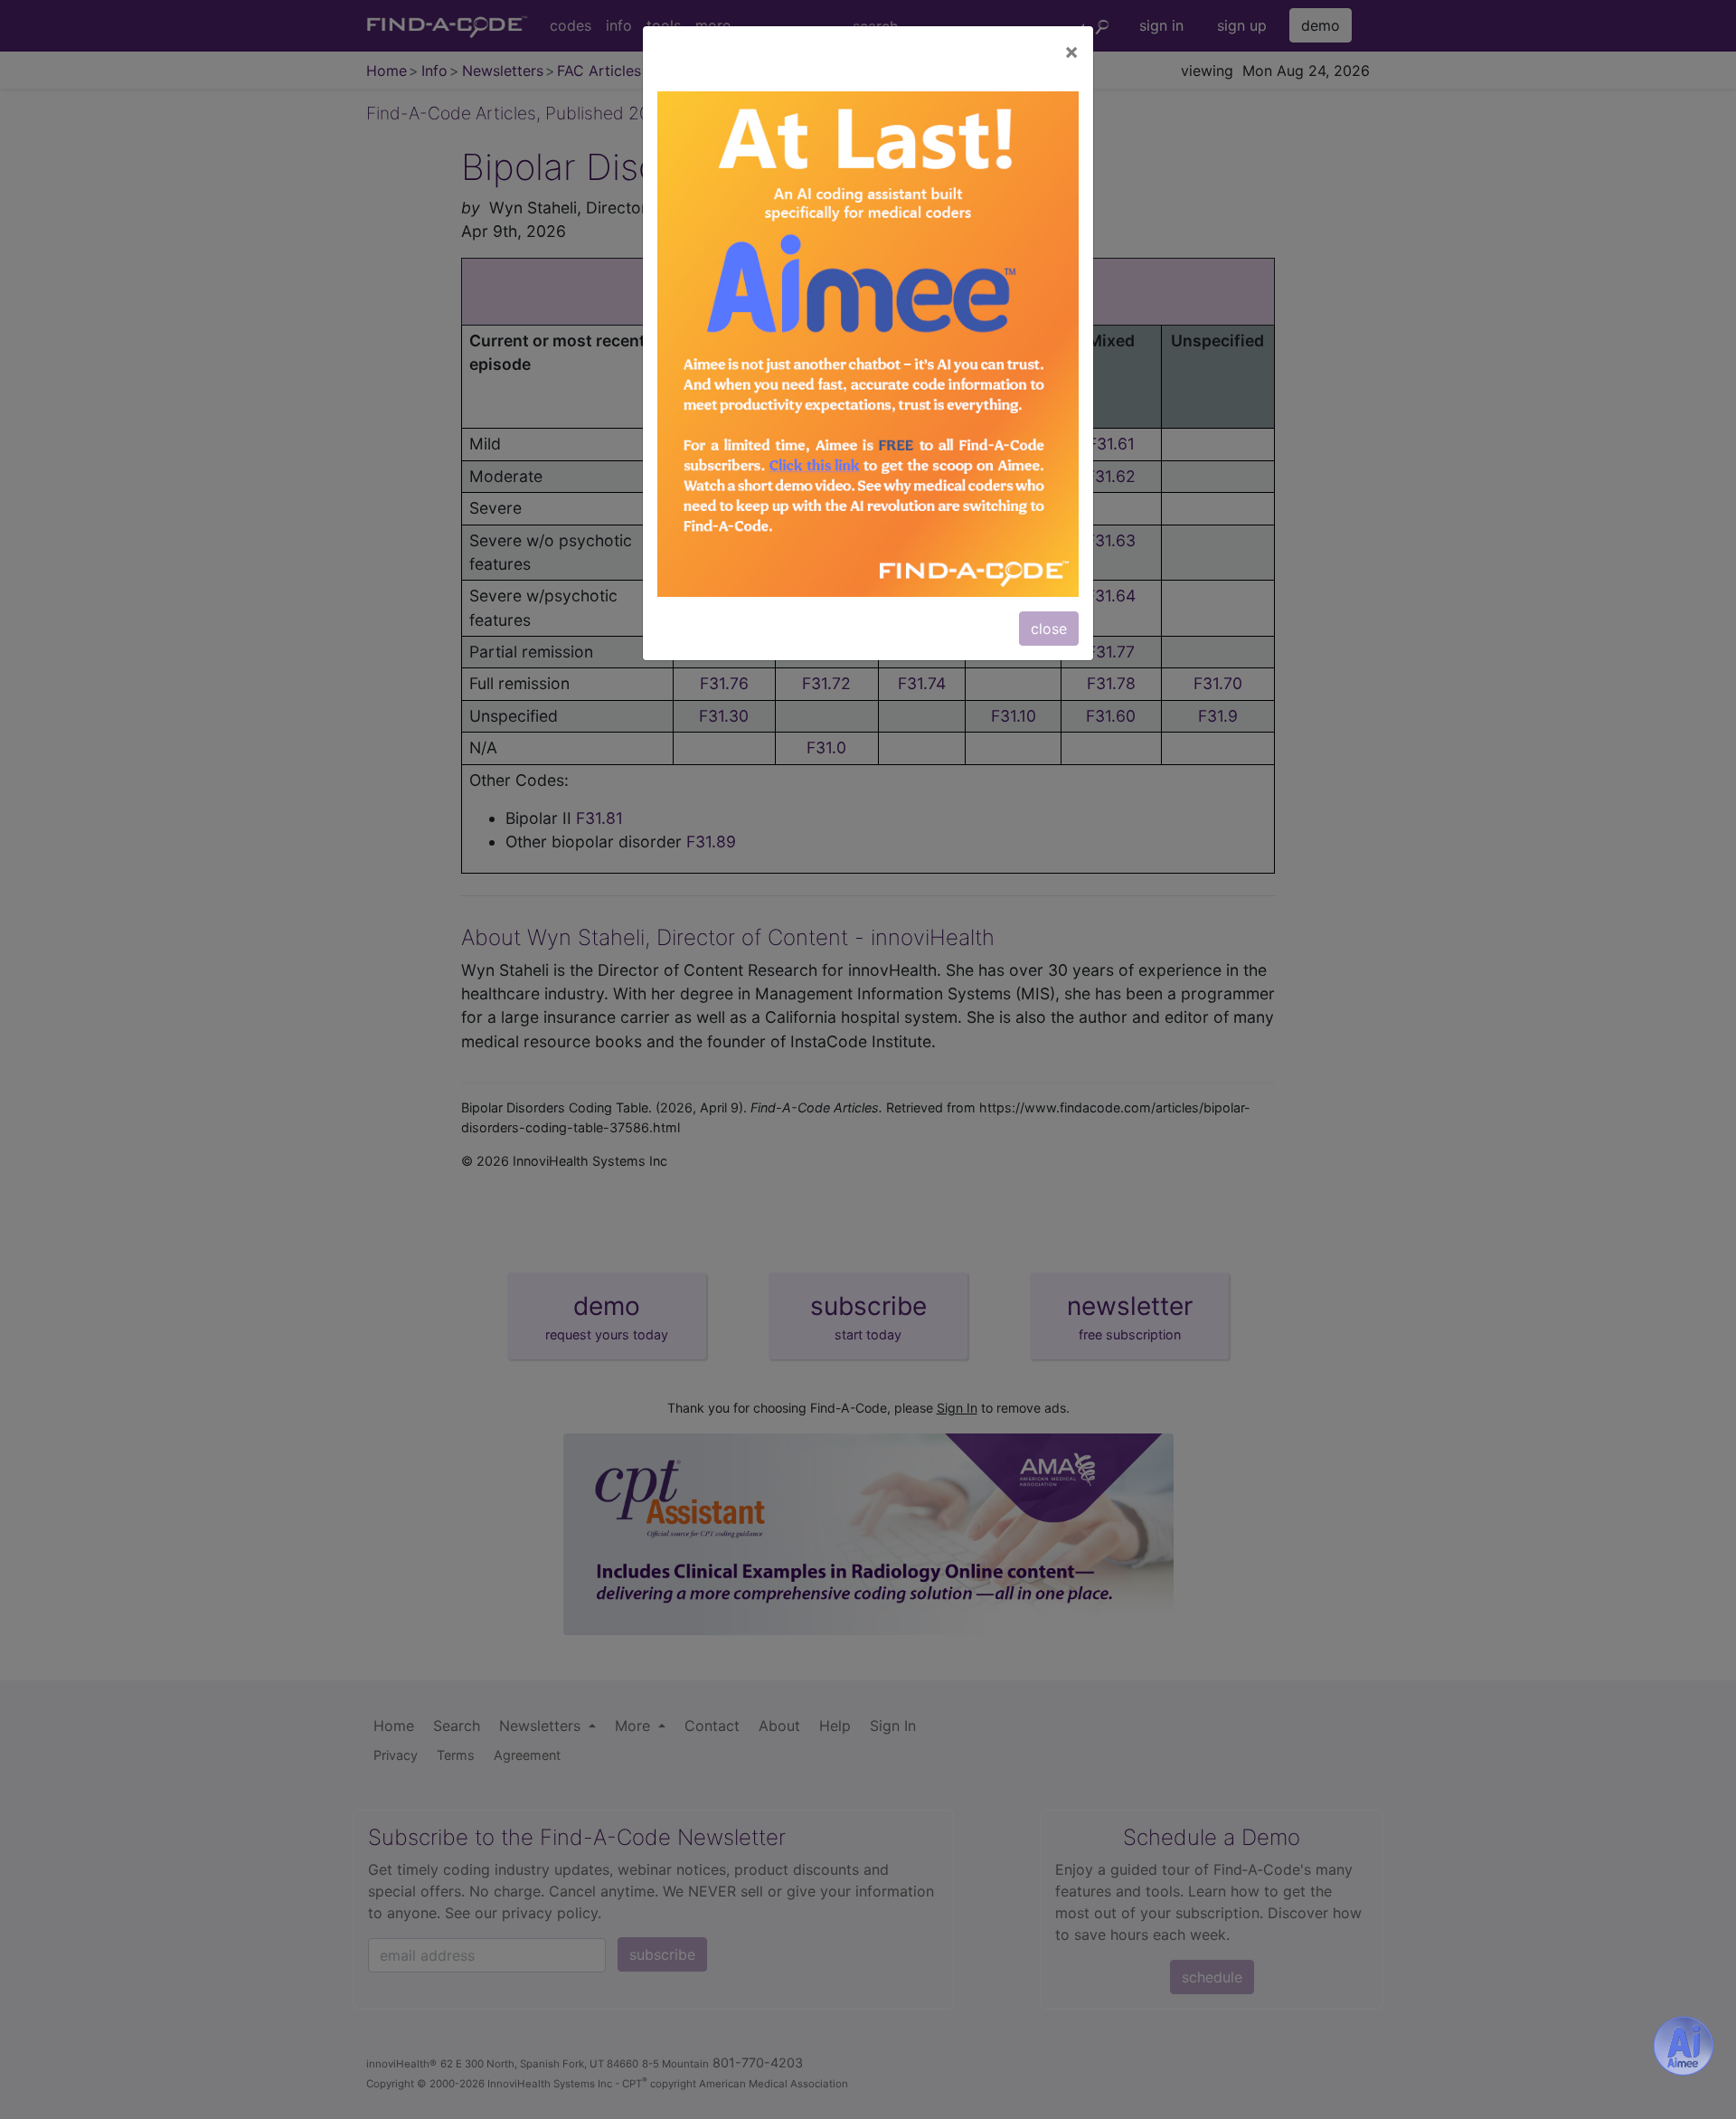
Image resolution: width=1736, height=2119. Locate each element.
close (1049, 629)
